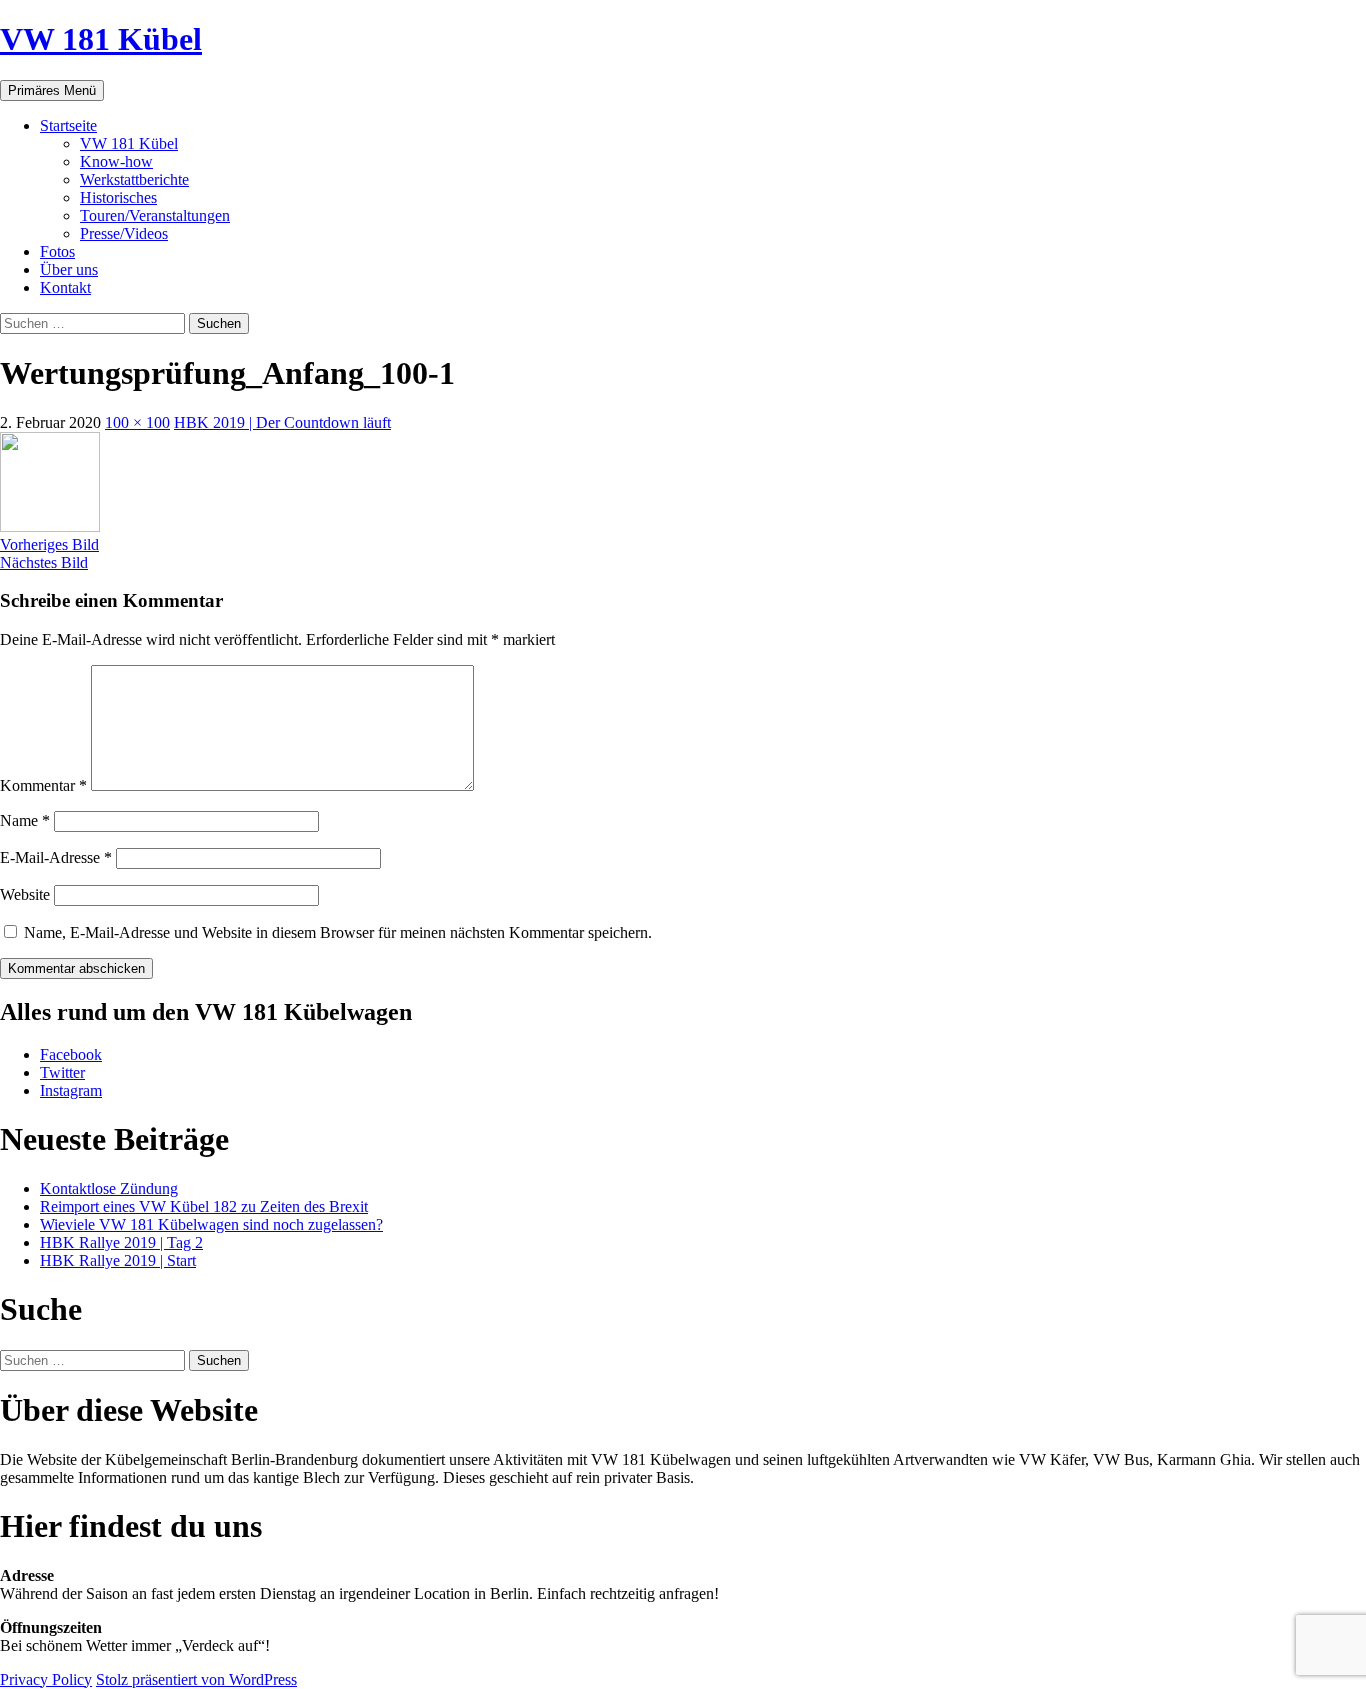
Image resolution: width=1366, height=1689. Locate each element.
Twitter (62, 1072)
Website (25, 894)
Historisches (118, 197)
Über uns (69, 269)
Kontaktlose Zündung (109, 1188)
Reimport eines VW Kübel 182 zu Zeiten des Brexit (204, 1206)
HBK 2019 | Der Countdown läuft (282, 422)
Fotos (57, 251)
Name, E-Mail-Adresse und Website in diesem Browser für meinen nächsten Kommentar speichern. (338, 932)
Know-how (116, 161)
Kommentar (43, 785)
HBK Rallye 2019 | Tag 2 (121, 1242)
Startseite (68, 125)
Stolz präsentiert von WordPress (196, 1679)
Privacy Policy (46, 1679)
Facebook (71, 1054)
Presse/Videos (124, 233)
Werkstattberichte (134, 179)
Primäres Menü (52, 90)
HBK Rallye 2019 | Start (118, 1260)
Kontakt (65, 287)
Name (25, 820)
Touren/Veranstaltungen (155, 215)
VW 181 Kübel (101, 39)
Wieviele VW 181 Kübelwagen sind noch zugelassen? (211, 1224)
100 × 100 (137, 422)
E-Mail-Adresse (56, 857)
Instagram (71, 1090)
